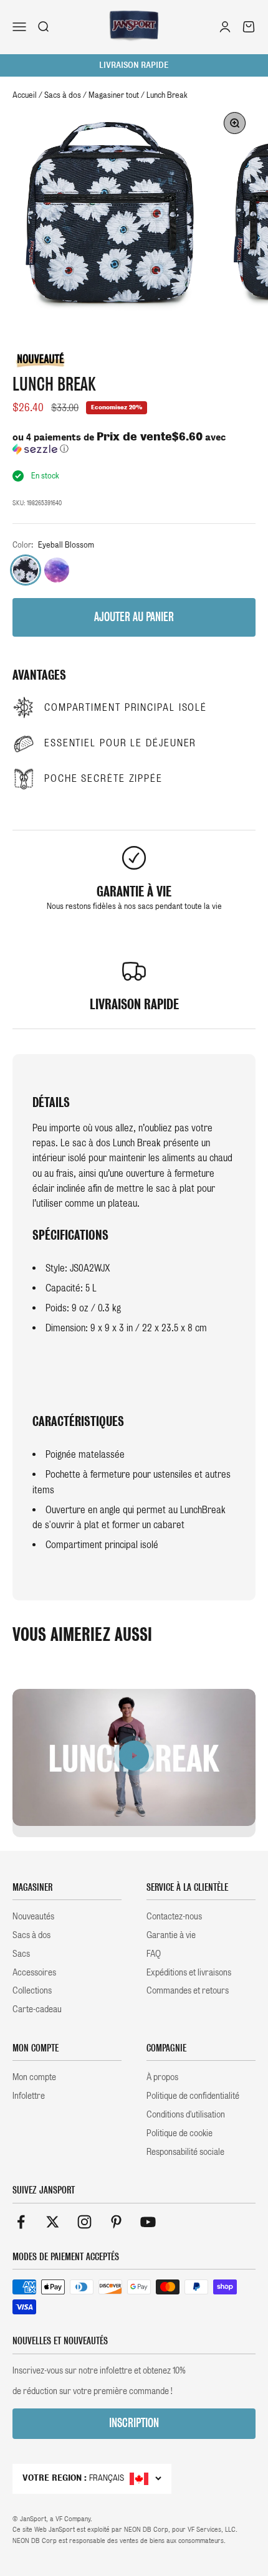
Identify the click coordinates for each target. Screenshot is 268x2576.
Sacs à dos (63, 95)
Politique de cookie (179, 2133)
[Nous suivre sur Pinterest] (116, 2222)
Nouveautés (33, 1916)
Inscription (134, 2423)
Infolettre (29, 2096)
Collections (32, 1990)
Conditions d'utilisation (186, 2114)
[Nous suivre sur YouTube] (148, 2222)
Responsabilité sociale (185, 2152)
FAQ (154, 1954)
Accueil (25, 95)
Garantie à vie (171, 1935)
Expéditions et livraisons (189, 1972)
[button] (134, 443)
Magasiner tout (114, 95)
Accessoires (34, 1972)
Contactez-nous (174, 1916)
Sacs (21, 1954)
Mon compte (34, 2077)
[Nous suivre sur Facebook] (21, 2222)
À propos (162, 2077)
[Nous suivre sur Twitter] (53, 2222)
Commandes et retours (188, 1990)
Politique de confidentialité (193, 2096)
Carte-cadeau (37, 2009)
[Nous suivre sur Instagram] (84, 2222)
